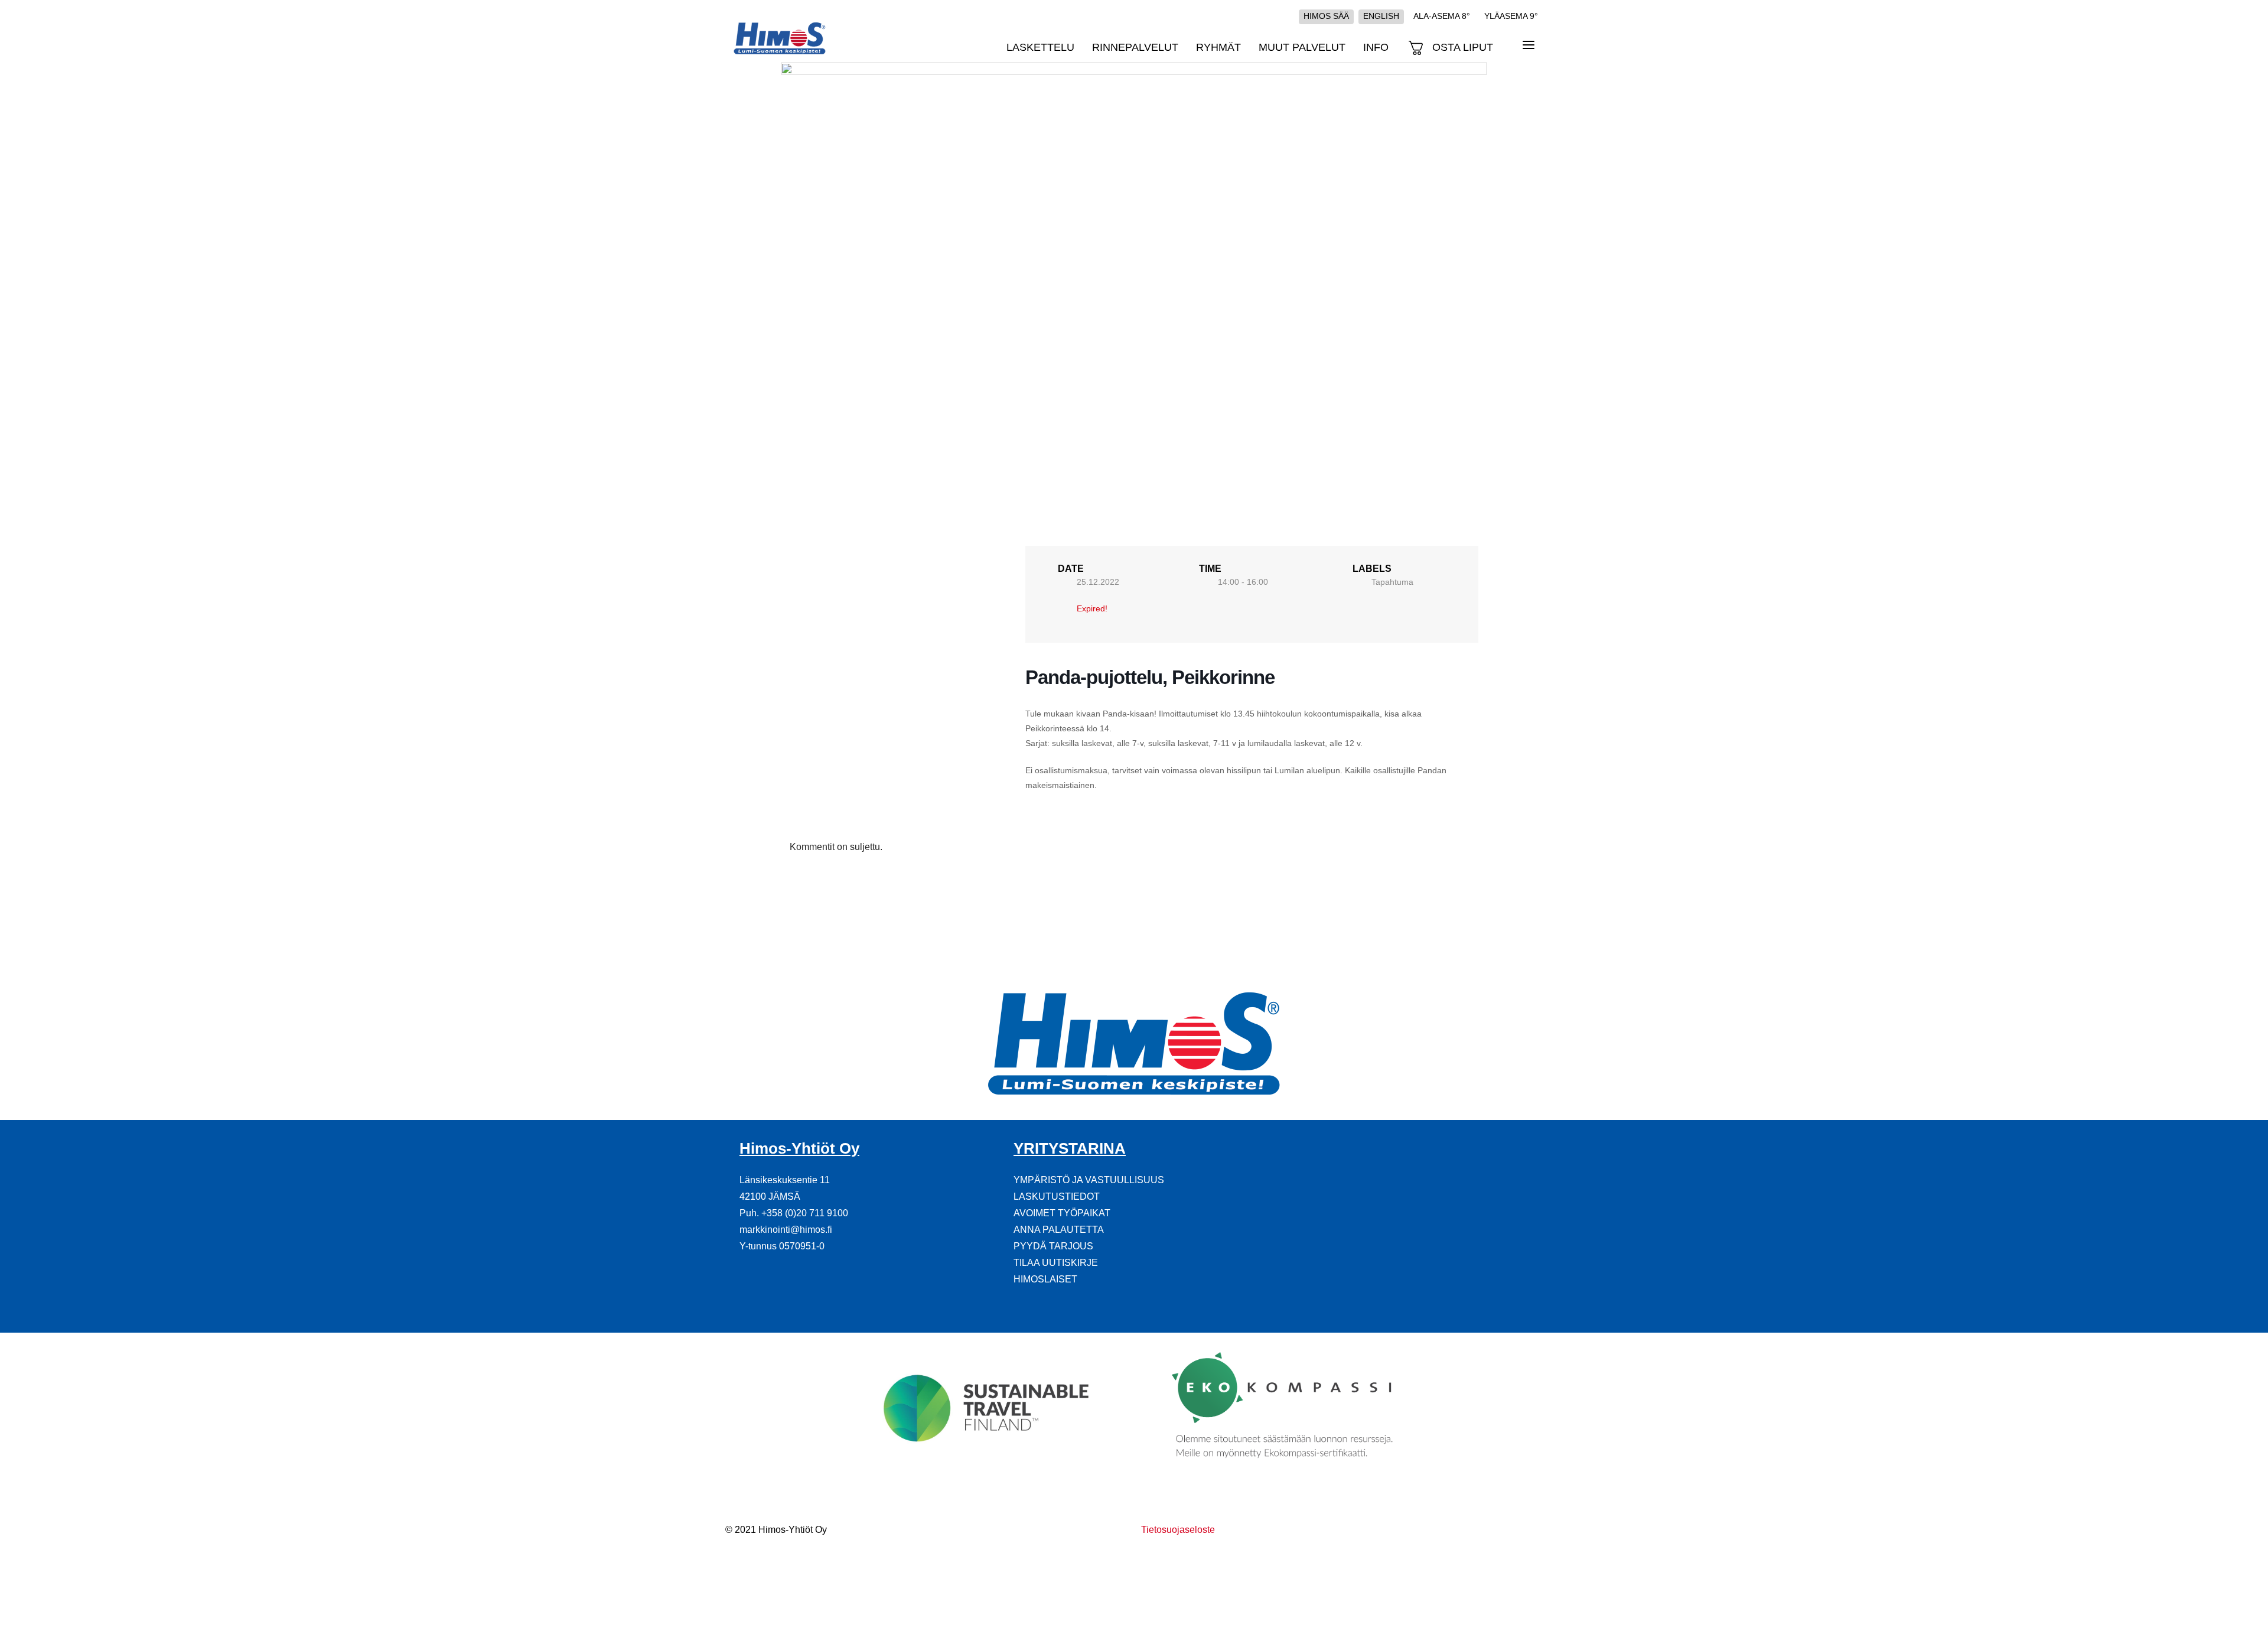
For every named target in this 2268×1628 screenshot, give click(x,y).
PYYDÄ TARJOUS (1053, 1246)
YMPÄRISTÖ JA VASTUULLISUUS (1089, 1180)
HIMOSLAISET (1045, 1279)
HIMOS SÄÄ (1326, 16)
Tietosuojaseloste (1178, 1530)
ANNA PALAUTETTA (1059, 1230)
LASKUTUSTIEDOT (1057, 1196)
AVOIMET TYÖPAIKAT (1062, 1213)
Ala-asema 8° (1442, 16)
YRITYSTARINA (1070, 1148)
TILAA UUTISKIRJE (1056, 1263)
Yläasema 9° (1511, 16)
